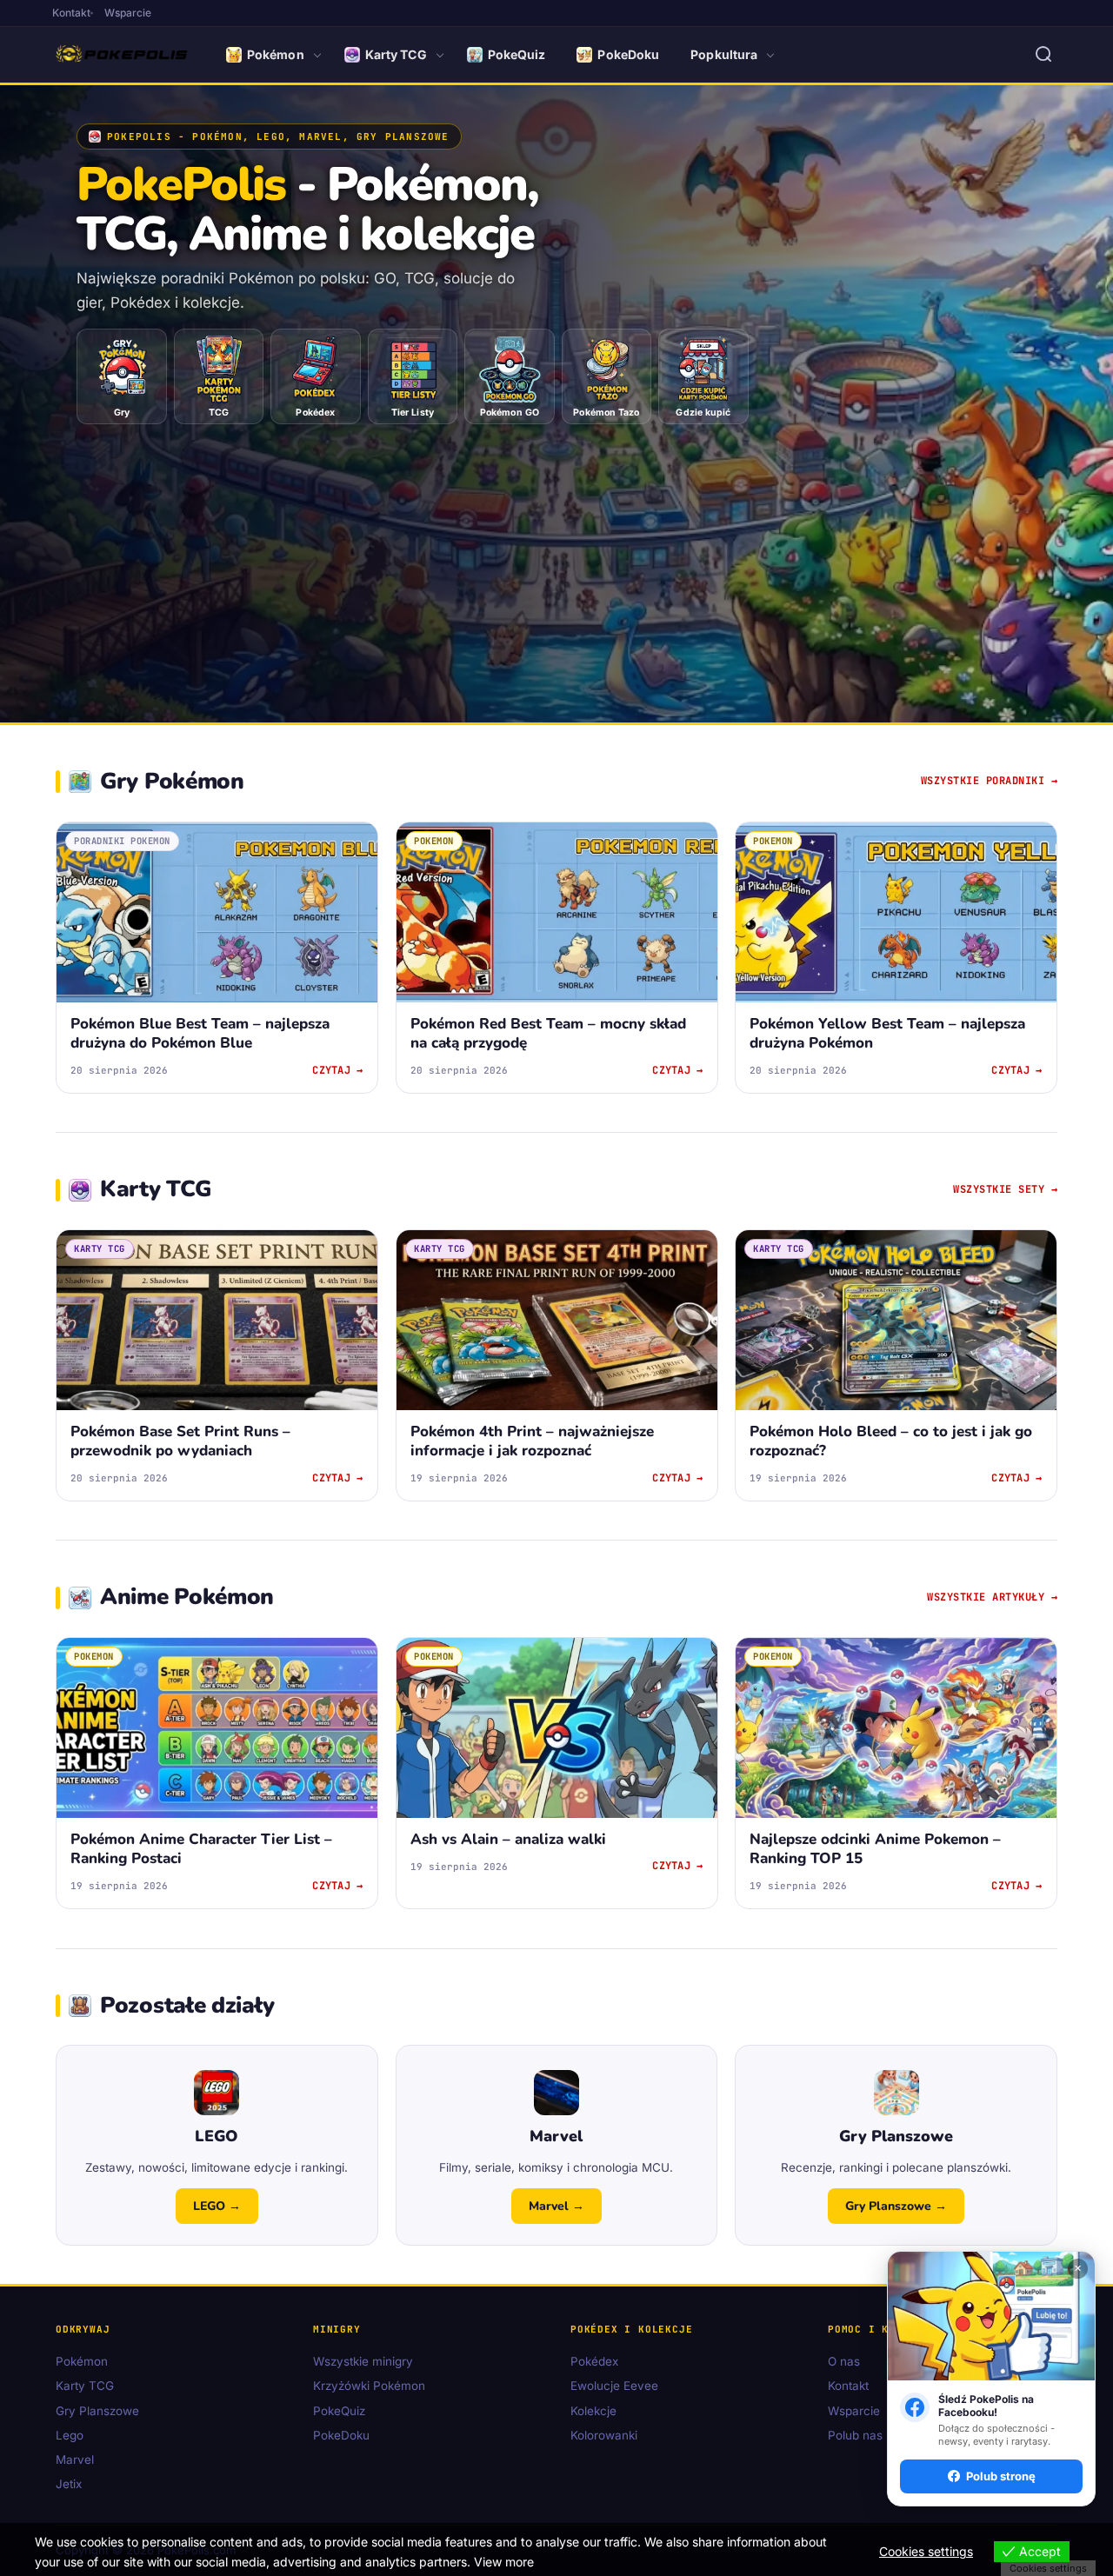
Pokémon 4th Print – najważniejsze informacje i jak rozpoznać (532, 1441)
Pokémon (276, 54)
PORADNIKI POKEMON (122, 841)
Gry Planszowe (97, 2411)
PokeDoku (628, 54)
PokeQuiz (517, 54)
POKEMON (434, 841)
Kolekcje (593, 2411)
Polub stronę (1001, 2476)
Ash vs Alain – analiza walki (508, 1840)
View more (504, 2562)
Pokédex (594, 2362)
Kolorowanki (604, 2435)
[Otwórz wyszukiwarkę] (1043, 55)
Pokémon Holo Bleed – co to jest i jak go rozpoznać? (891, 1441)
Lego (70, 2435)
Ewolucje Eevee (614, 2386)
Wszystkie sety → (1005, 1189)
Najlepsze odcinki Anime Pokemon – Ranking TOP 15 (875, 1850)
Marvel (75, 2460)
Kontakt (71, 13)
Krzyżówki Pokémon (369, 2386)
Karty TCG (396, 54)
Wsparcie (128, 13)
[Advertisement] (556, 556)
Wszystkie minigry (363, 2362)
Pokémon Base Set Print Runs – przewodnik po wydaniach (180, 1441)
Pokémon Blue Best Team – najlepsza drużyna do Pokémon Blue (200, 1033)
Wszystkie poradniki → (990, 781)
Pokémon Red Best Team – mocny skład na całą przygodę (548, 1033)
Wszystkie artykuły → (992, 1597)
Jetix (69, 2485)
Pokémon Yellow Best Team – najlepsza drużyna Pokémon (887, 1033)
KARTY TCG (100, 1248)
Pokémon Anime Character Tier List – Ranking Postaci (201, 1850)
